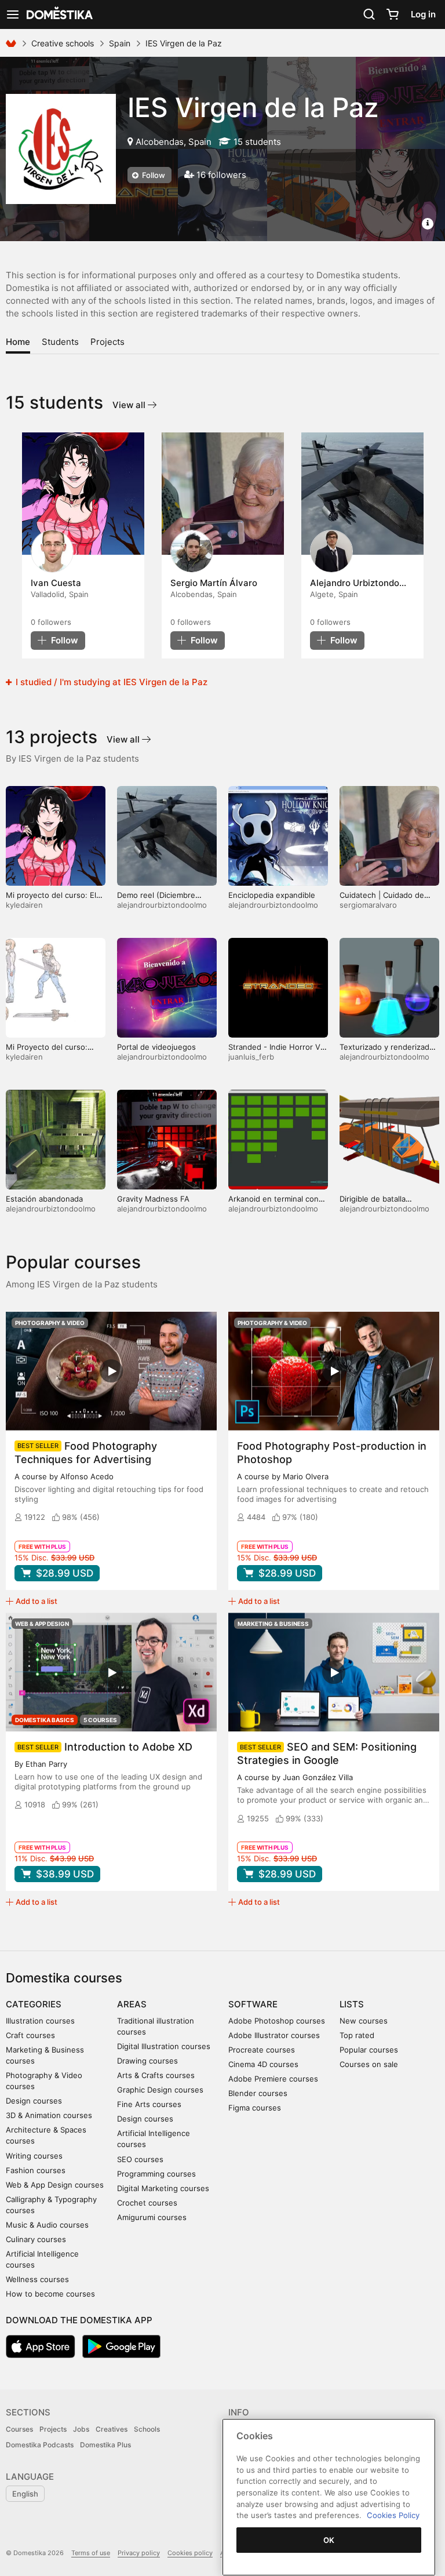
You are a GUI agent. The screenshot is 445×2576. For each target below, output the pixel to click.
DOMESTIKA (59, 14)
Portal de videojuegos (156, 1047)
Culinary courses (36, 2239)
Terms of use (91, 2553)
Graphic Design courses (160, 2090)
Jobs (81, 2429)
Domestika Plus (105, 2445)
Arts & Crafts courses (156, 2075)
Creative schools (63, 43)
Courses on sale (369, 2064)
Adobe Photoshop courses (277, 2021)
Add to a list (37, 1601)
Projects (107, 342)
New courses (364, 2021)
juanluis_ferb (251, 1057)
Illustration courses (40, 2021)
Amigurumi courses (152, 2217)
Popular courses (369, 2050)
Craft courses (30, 2035)
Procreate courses (262, 2050)
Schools (147, 2429)
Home (18, 342)
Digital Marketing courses (163, 2188)
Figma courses (255, 2108)
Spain (120, 43)
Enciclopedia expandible (272, 895)
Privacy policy (139, 2553)
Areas (132, 2004)
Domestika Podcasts (40, 2445)
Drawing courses (147, 2061)
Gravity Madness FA (153, 1199)
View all (130, 405)
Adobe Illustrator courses (274, 2035)
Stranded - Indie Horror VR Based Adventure (277, 1052)
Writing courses (34, 2156)
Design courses (34, 2101)
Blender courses (258, 2093)
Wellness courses (37, 2279)
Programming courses (156, 2174)
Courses (19, 2429)
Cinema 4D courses (263, 2064)
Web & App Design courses (55, 2185)
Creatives (112, 2429)
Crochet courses (147, 2203)
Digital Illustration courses (164, 2046)
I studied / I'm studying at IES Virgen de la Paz (110, 682)
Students (60, 342)
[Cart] (392, 14)
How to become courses (50, 2294)
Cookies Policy (393, 2515)
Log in (423, 14)
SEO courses (140, 2159)
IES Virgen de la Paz (253, 107)
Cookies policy (190, 2553)
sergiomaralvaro (368, 905)
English (25, 2494)
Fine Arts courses (149, 2104)
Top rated (357, 2035)
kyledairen (24, 905)
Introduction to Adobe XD (128, 1747)
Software (253, 2004)
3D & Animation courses (49, 2115)
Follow (153, 175)
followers (51, 622)
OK (329, 2540)
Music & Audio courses (47, 2225)
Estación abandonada (44, 1199)
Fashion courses (36, 2170)
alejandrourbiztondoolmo (162, 905)
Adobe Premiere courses (273, 2079)
